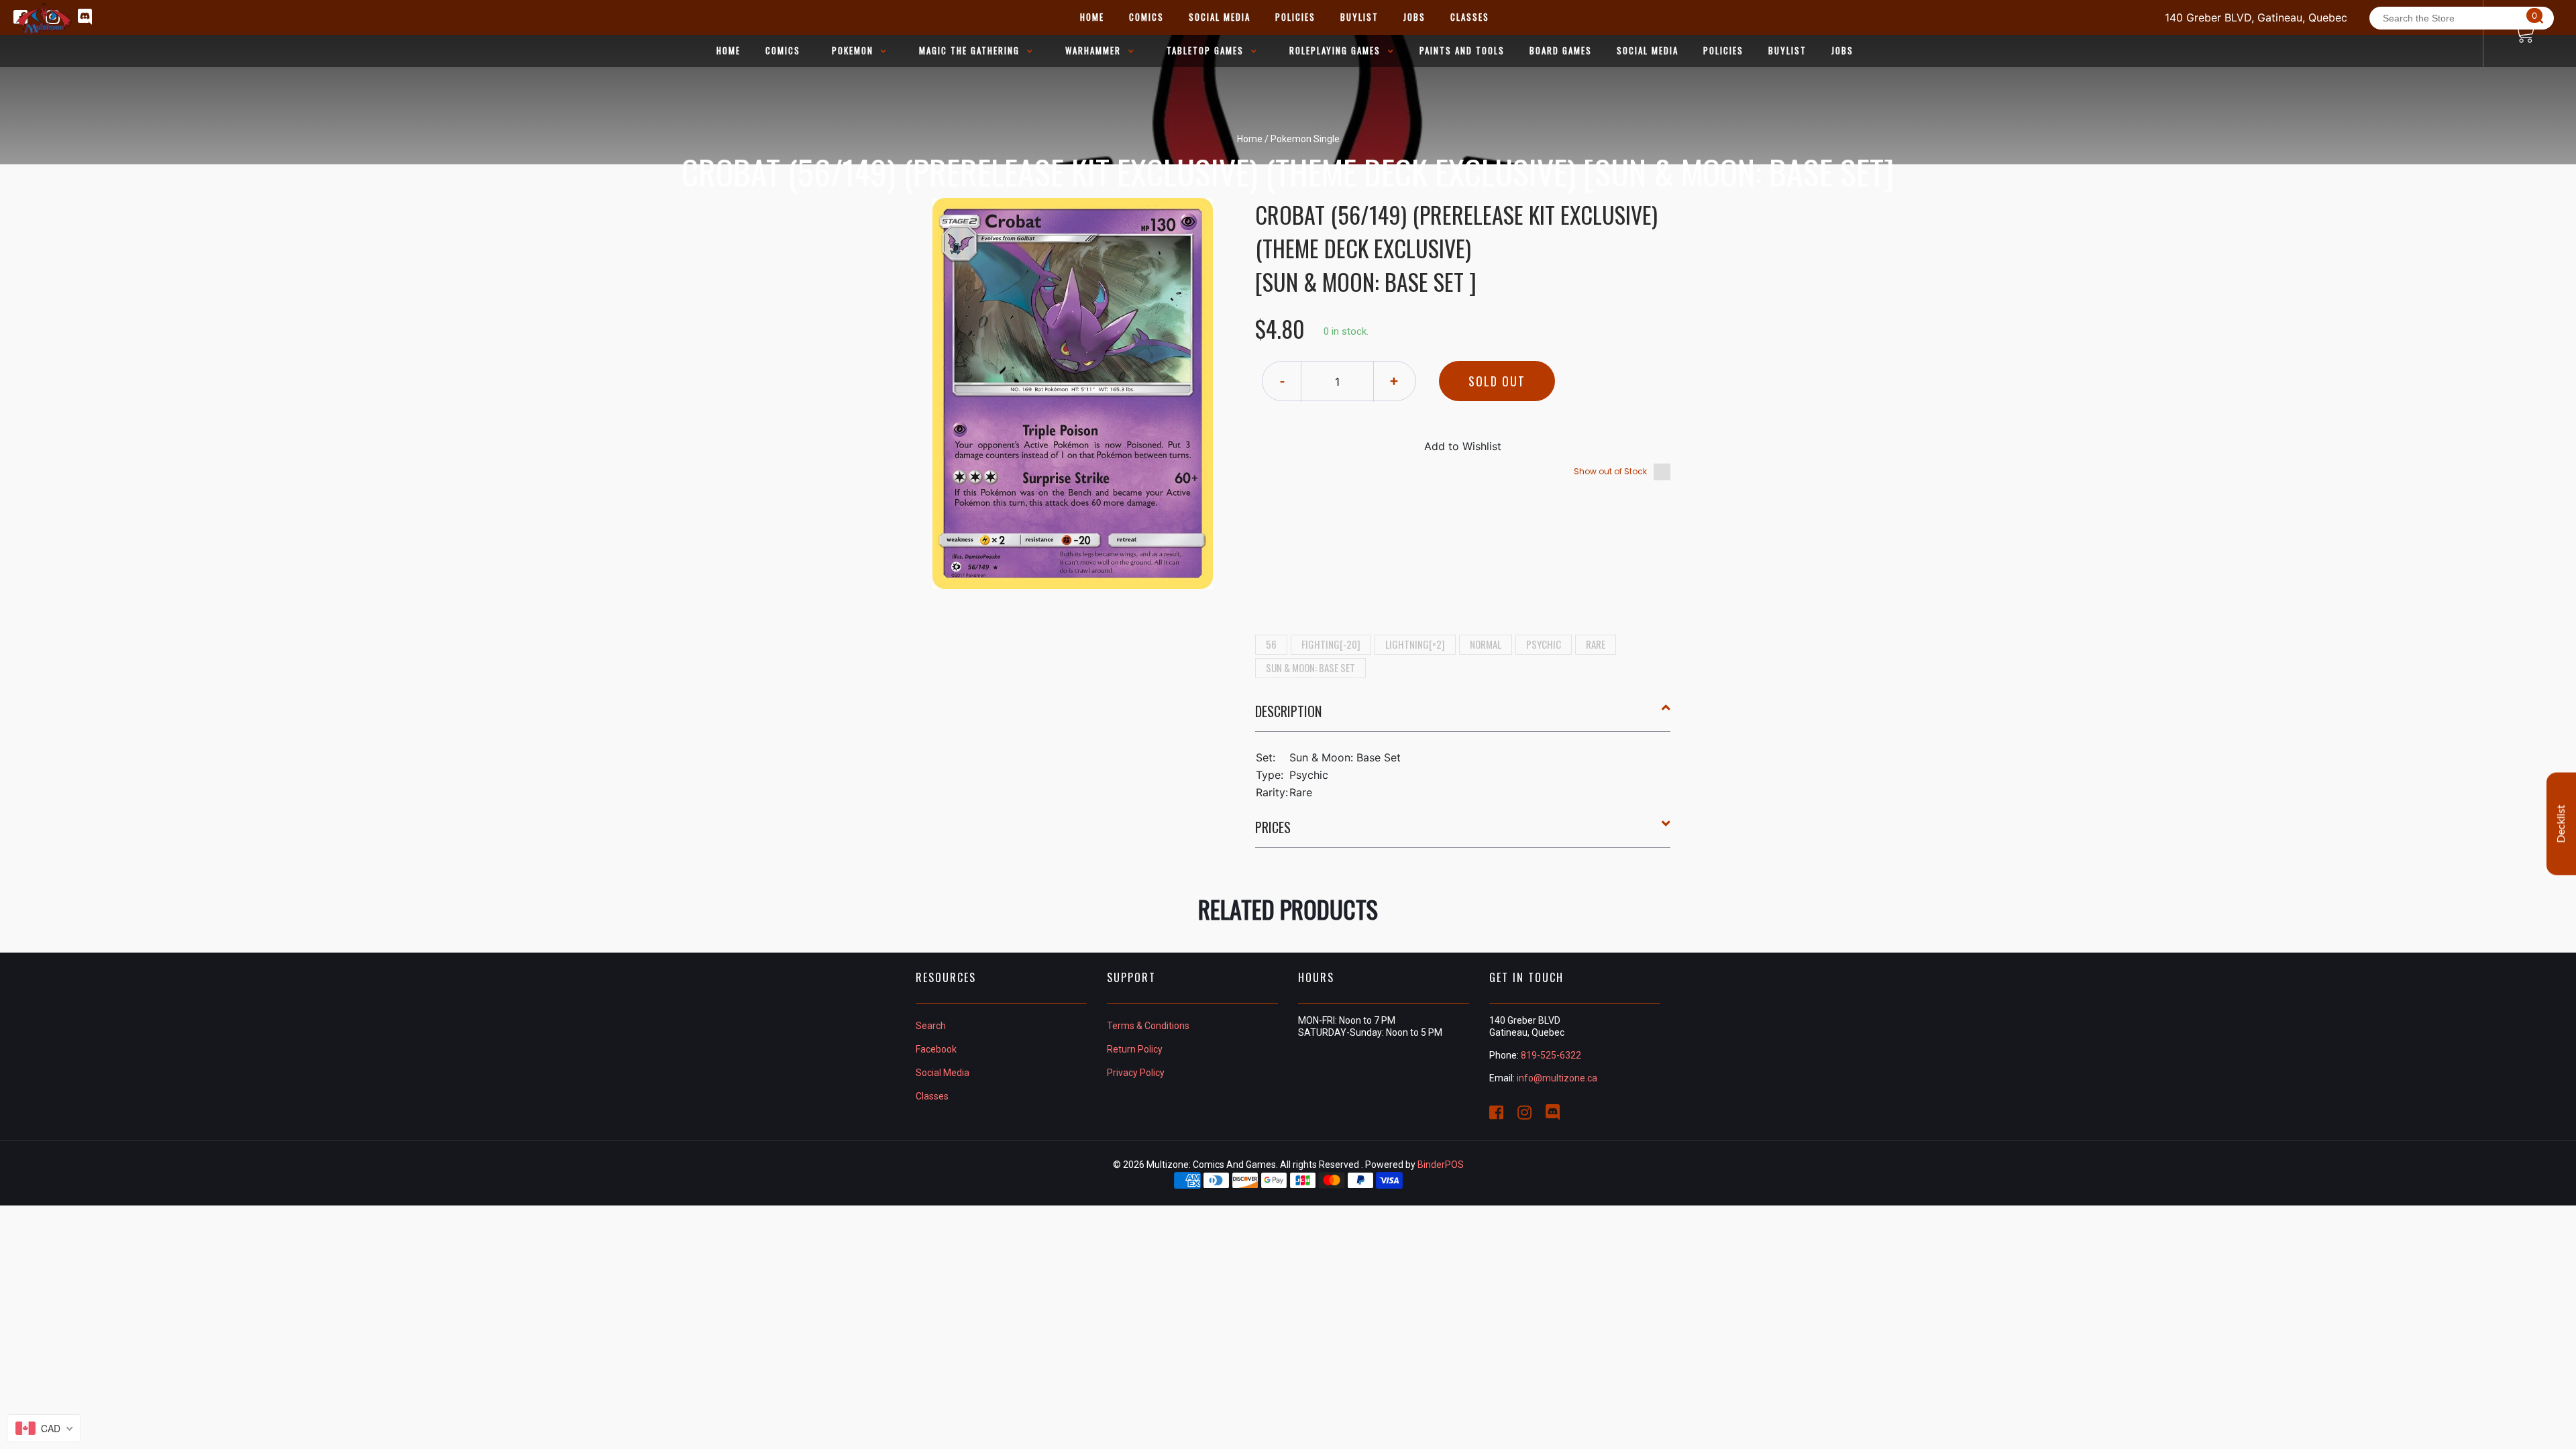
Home (1250, 139)
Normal (1486, 644)
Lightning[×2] (1415, 644)
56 (1271, 644)
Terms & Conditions (1148, 1026)
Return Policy (1135, 1049)
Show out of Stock (1610, 471)
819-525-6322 (1551, 1055)
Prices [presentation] (1273, 827)
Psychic (1544, 644)
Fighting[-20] (1331, 644)
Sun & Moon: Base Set (1310, 667)
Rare (1596, 644)
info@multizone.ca (1557, 1078)
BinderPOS (1441, 1165)
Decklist (2561, 824)
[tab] (1463, 716)
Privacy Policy (1136, 1073)
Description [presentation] (1288, 711)
